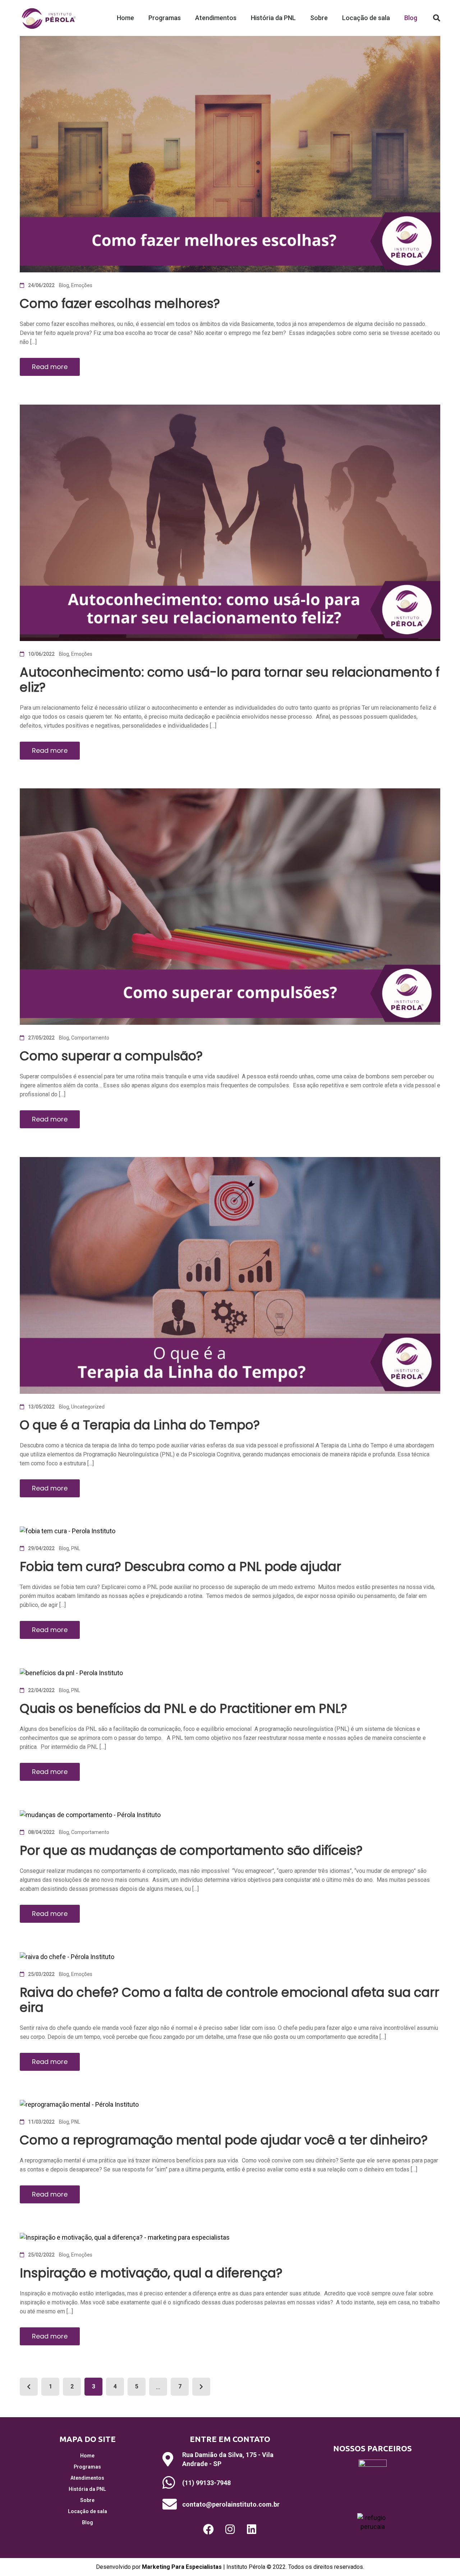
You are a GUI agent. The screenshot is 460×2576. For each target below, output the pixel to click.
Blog (411, 18)
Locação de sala (366, 18)
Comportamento (90, 1038)
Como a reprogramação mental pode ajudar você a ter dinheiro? (224, 2140)
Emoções (82, 285)
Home (125, 18)
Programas (165, 18)
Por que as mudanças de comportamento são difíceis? (191, 1850)
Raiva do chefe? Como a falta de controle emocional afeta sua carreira (229, 2000)
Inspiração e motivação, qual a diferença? (151, 2273)
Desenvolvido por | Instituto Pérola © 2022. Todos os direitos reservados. (230, 2567)
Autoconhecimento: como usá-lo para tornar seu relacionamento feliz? (230, 680)
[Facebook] (208, 2529)
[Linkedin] (252, 2529)
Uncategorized (88, 1407)
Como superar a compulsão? (111, 1056)
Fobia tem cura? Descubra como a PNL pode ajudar (180, 1566)
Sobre (319, 18)
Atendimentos (216, 18)
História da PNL (273, 18)
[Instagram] (230, 2529)
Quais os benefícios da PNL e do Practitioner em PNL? (183, 1708)
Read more (50, 367)
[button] (437, 18)
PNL (76, 1548)
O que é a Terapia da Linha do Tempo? (140, 1425)
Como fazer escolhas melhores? (120, 303)
